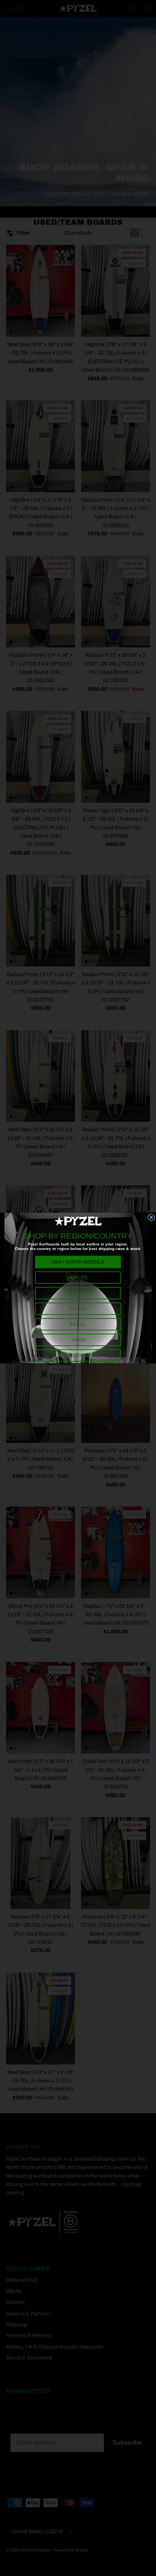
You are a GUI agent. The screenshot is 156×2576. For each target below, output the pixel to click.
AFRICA (78, 1309)
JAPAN (78, 1340)
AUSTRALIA (78, 1293)
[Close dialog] (151, 1217)
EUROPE (78, 1278)
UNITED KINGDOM (78, 1356)
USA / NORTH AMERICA (78, 1262)
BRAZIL (78, 1324)
